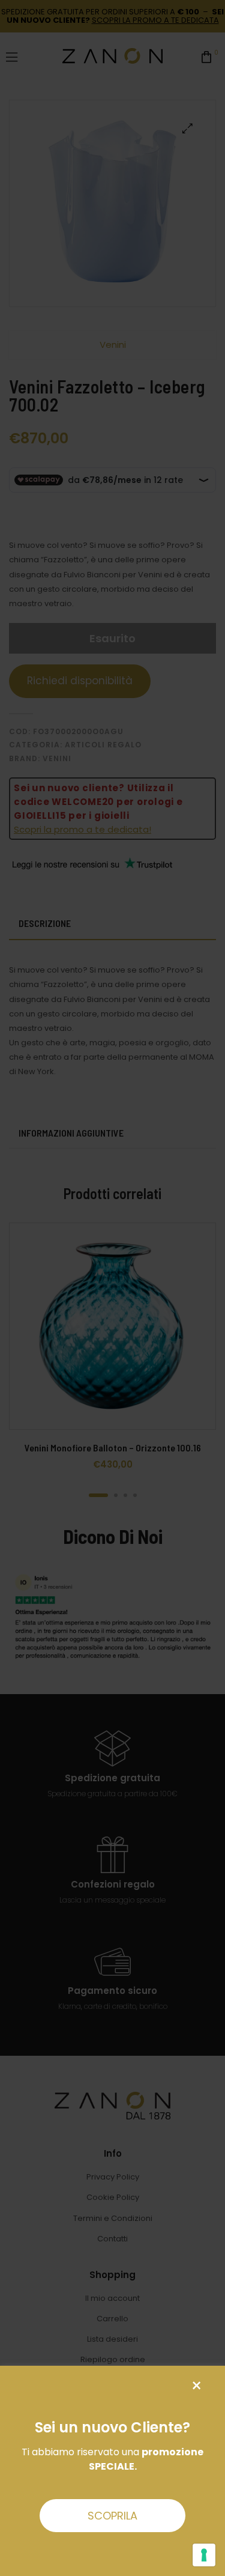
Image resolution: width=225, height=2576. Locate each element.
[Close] (196, 2386)
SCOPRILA (112, 2516)
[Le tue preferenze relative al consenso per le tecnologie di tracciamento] (204, 2555)
